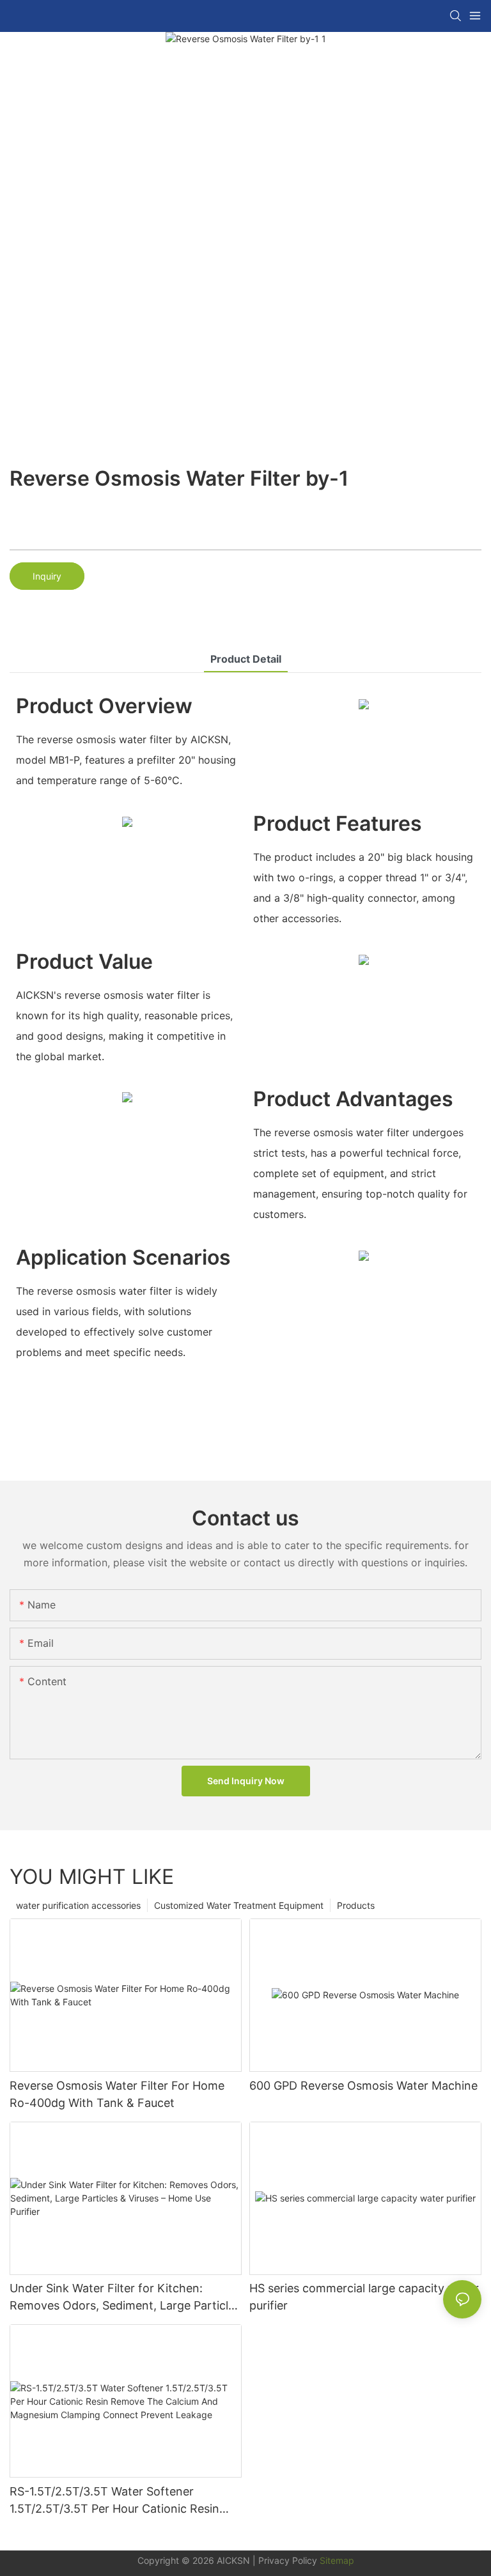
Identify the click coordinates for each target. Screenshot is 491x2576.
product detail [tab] (246, 659)
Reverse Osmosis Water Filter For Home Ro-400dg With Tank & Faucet (117, 2094)
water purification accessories (78, 1905)
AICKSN (233, 2560)
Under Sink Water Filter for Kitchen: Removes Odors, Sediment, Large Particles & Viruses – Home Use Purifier (125, 2298)
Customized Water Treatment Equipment (239, 1905)
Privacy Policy (288, 2560)
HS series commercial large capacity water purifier (364, 2297)
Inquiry (47, 576)
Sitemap (336, 2560)
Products (356, 1905)
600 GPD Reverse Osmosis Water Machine (363, 2086)
